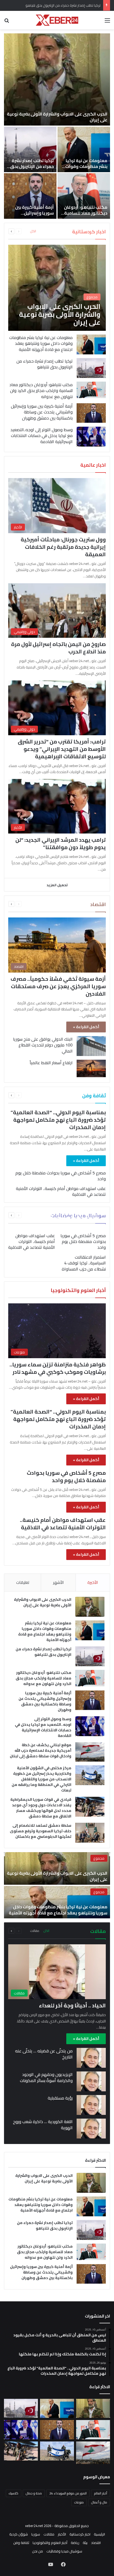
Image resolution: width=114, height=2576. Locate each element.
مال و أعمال (99, 2502)
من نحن (38, 2551)
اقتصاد (96, 2543)
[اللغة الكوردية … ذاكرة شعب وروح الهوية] (91, 2129)
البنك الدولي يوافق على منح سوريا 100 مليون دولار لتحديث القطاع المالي (43, 1045)
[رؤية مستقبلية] (91, 2105)
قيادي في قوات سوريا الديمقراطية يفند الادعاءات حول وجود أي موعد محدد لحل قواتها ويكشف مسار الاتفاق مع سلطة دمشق (41, 1808)
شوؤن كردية (19, 2534)
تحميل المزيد (57, 885)
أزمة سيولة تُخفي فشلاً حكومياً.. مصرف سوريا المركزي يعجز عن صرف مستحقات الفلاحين (58, 986)
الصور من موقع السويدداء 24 (68, 2493)
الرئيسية (99, 2534)
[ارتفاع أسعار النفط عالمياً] (91, 1068)
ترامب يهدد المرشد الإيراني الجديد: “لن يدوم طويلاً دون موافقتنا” (61, 843)
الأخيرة (93, 1582)
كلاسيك (14, 2493)
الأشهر (58, 1582)
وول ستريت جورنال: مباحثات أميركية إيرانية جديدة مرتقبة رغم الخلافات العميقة (63, 547)
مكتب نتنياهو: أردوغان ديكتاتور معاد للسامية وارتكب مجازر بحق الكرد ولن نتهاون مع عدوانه (85, 216)
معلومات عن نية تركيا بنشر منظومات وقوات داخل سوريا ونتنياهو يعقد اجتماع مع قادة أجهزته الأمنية (41, 343)
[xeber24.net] (57, 20)
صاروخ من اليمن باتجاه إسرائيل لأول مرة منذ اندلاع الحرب (58, 648)
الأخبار (62, 2534)
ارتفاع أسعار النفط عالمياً (51, 1063)
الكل (33, 231)
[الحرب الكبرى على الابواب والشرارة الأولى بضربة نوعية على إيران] (57, 79)
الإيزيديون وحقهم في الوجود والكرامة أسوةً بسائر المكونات (46, 2077)
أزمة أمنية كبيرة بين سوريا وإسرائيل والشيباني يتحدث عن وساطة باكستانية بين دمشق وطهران (42, 412)
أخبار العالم (101, 2493)
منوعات (79, 2502)
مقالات (35, 1931)
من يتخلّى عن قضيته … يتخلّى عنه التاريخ (44, 2054)
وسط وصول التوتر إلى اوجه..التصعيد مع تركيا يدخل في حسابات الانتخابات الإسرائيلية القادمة (41, 436)
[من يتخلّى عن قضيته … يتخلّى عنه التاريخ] (91, 2058)
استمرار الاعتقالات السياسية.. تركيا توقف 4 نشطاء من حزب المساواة (84, 1263)
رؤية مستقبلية (60, 2098)
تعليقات (23, 1582)
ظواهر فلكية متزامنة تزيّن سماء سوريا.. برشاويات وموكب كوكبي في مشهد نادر (58, 1368)
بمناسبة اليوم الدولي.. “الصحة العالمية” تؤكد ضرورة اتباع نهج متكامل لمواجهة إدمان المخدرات (58, 1120)
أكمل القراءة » (86, 1027)
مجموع (99, 1858)
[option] (57, 126)
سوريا (36, 2534)
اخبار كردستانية (80, 2534)
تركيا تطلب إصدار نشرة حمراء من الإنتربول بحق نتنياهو (32, 166)
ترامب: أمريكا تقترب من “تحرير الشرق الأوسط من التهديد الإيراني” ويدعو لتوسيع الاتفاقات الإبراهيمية (62, 749)
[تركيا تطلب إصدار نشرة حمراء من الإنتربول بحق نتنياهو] (30, 149)
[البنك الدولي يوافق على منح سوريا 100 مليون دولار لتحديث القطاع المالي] (91, 1046)
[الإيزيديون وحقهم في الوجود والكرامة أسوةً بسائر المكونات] (91, 2081)
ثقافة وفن (21, 2543)
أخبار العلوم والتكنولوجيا (50, 2543)
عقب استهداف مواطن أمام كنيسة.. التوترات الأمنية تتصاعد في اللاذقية (61, 1191)
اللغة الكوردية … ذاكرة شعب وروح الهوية (43, 2124)
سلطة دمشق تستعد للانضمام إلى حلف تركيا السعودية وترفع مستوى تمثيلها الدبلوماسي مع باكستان (41, 1831)
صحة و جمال (34, 2493)
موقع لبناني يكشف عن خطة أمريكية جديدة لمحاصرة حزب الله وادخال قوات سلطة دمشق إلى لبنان (41, 1750)
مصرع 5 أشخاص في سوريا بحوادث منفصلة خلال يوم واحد (61, 1176)
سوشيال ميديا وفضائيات (64, 2551)
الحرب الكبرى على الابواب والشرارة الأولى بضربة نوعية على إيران (57, 117)
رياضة (75, 2543)
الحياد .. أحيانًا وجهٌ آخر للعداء (72, 2005)
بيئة (85, 2543)
